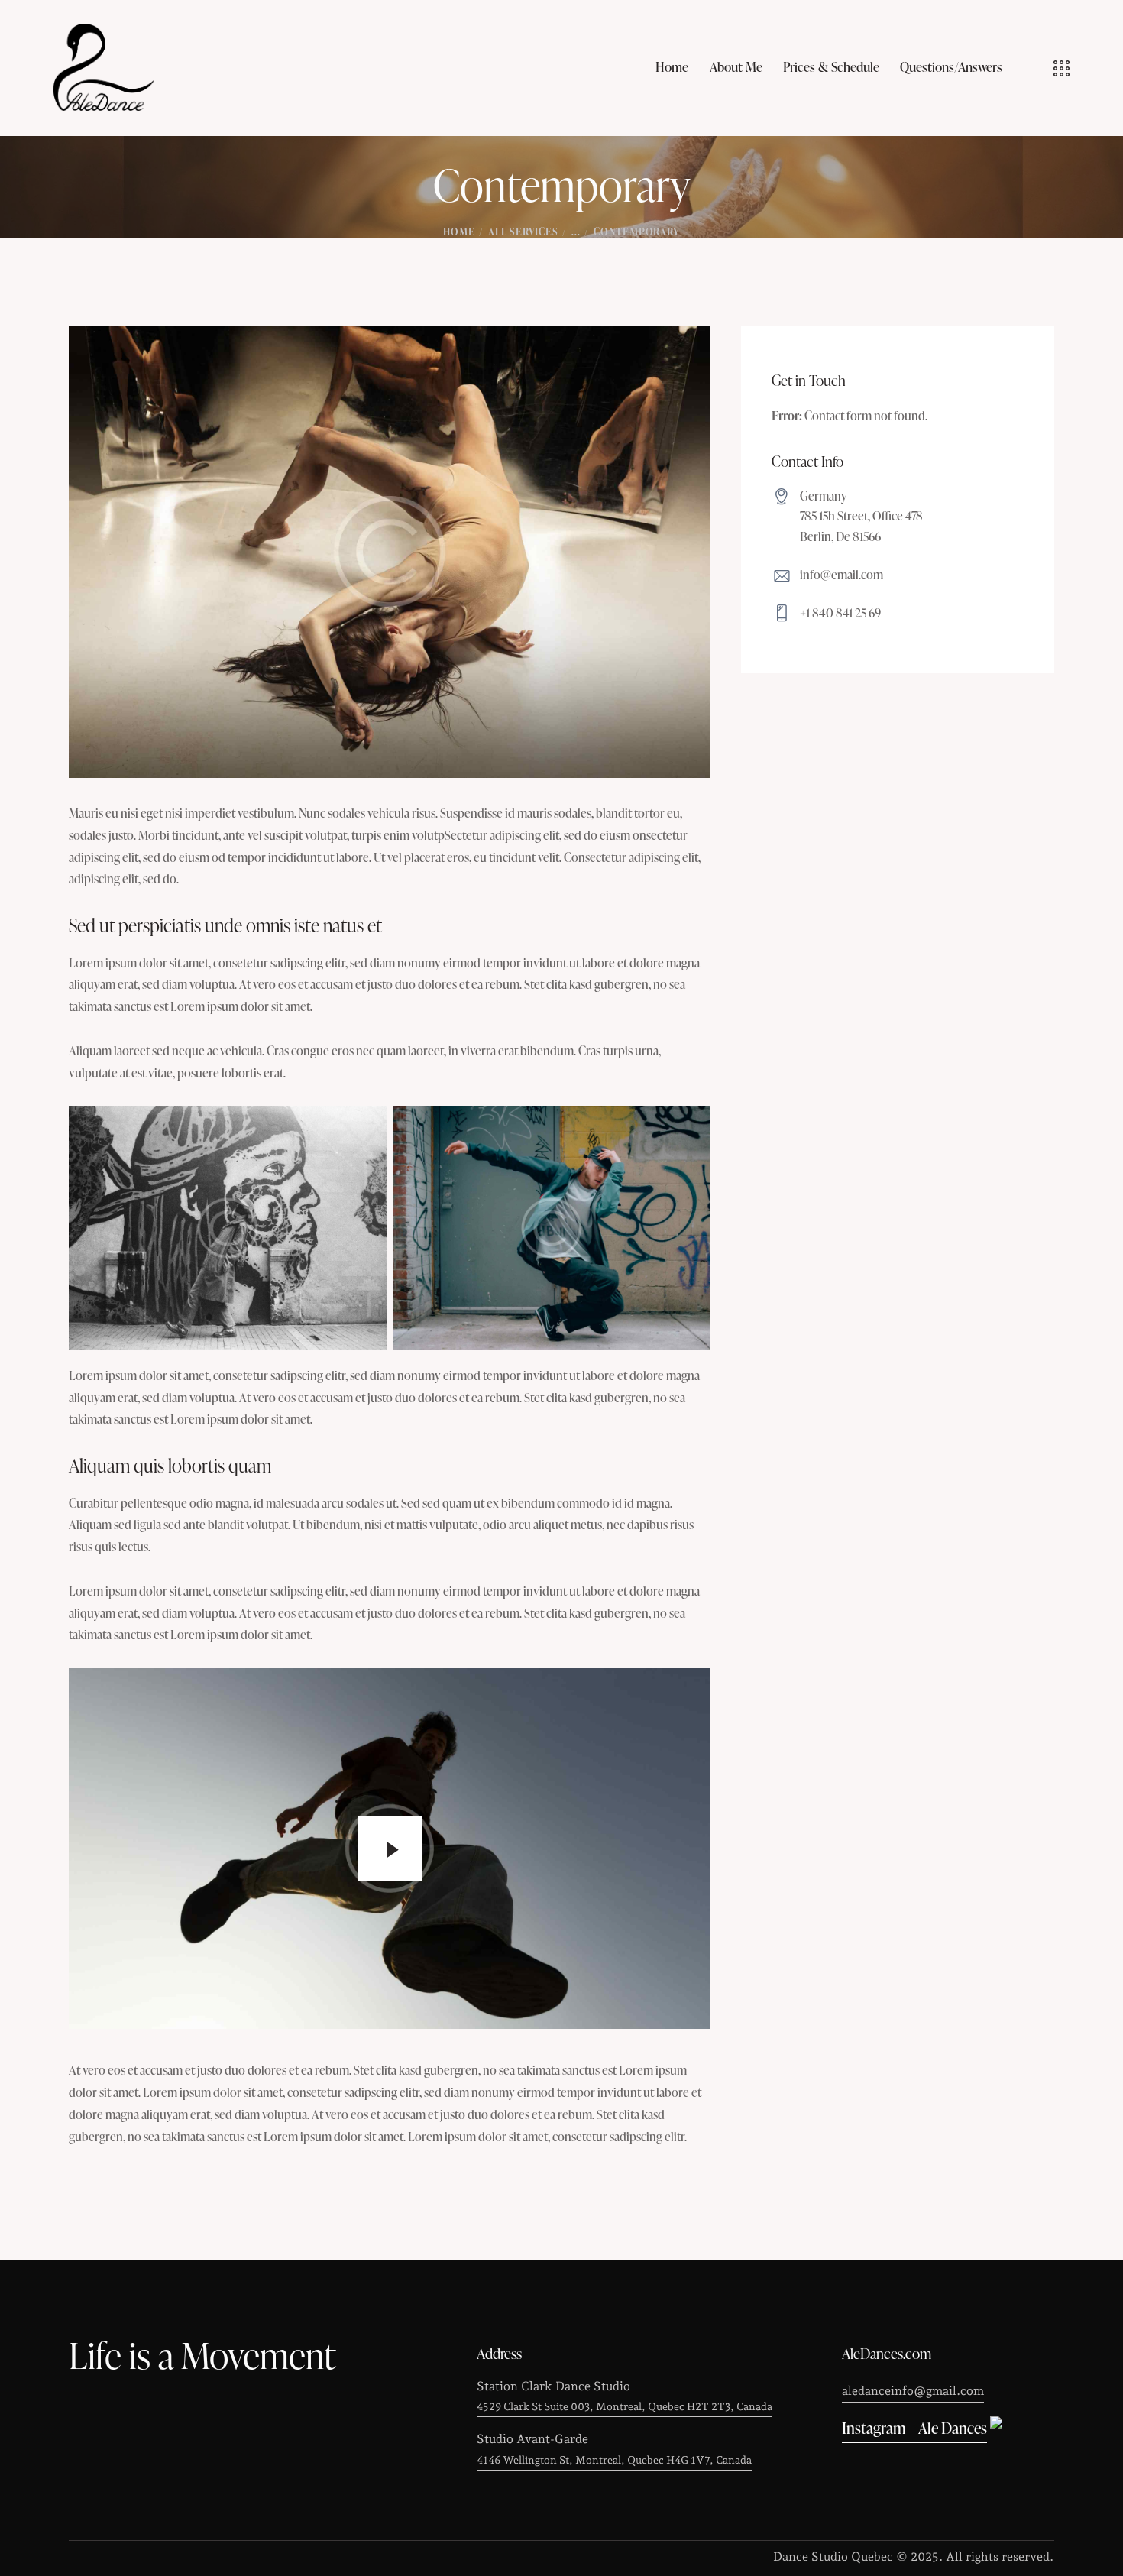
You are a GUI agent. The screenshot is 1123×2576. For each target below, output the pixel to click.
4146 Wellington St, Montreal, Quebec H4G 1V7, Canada (614, 2460)
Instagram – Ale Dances (914, 2428)
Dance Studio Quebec (835, 2557)
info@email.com (841, 575)
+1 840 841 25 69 (840, 613)
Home (459, 232)
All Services (523, 232)
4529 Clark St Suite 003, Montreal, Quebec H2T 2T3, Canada (625, 2406)
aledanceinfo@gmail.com (913, 2391)
